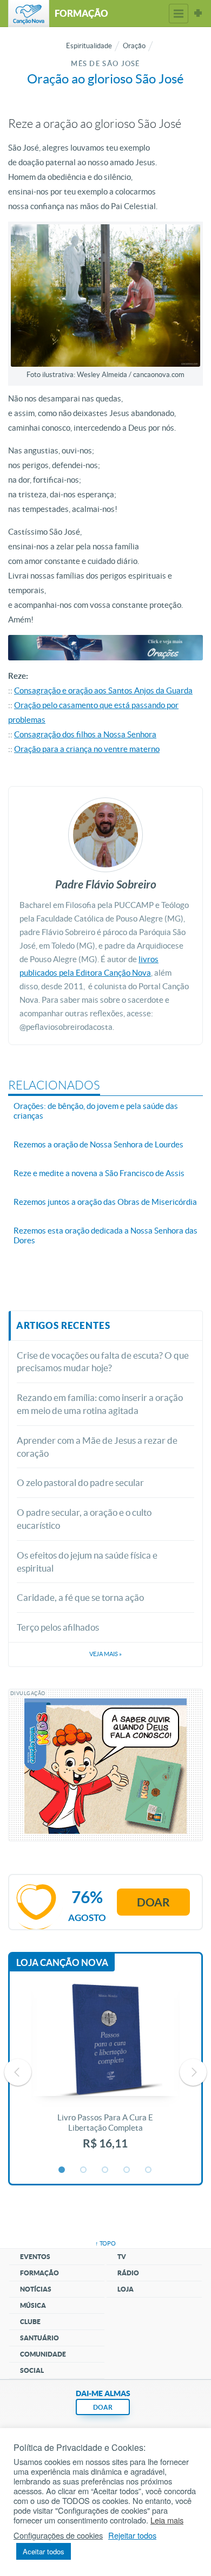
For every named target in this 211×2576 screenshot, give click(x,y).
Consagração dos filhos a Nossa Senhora (85, 734)
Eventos (35, 2257)
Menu (179, 14)
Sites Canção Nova (198, 14)
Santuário (39, 2338)
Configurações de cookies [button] (58, 2535)
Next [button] (193, 2072)
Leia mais (167, 2520)
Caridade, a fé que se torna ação (80, 1597)
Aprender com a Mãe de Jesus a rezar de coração (97, 1447)
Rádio (128, 2273)
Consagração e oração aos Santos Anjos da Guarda (103, 690)
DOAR (103, 2407)
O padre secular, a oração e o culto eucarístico (84, 1519)
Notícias (36, 2289)
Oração (134, 46)
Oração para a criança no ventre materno (87, 749)
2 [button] (84, 2170)
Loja (126, 2289)
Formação (39, 2273)
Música (33, 2305)
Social (32, 2370)
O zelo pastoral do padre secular (80, 1482)
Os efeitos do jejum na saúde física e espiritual (87, 1562)
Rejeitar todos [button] (132, 2535)
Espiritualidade (89, 46)
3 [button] (105, 2170)
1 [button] (62, 2170)
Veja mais (105, 1654)
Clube (30, 2322)
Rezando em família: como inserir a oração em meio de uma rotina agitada (100, 1404)
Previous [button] (18, 2072)
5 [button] (149, 2170)
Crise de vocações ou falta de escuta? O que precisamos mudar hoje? (103, 1362)
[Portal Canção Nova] (29, 14)
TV (122, 2257)
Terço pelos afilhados (58, 1627)
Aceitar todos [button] (44, 2551)
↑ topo (105, 2243)
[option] (105, 2072)
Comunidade (43, 2354)
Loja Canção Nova (62, 1962)
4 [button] (127, 2170)
